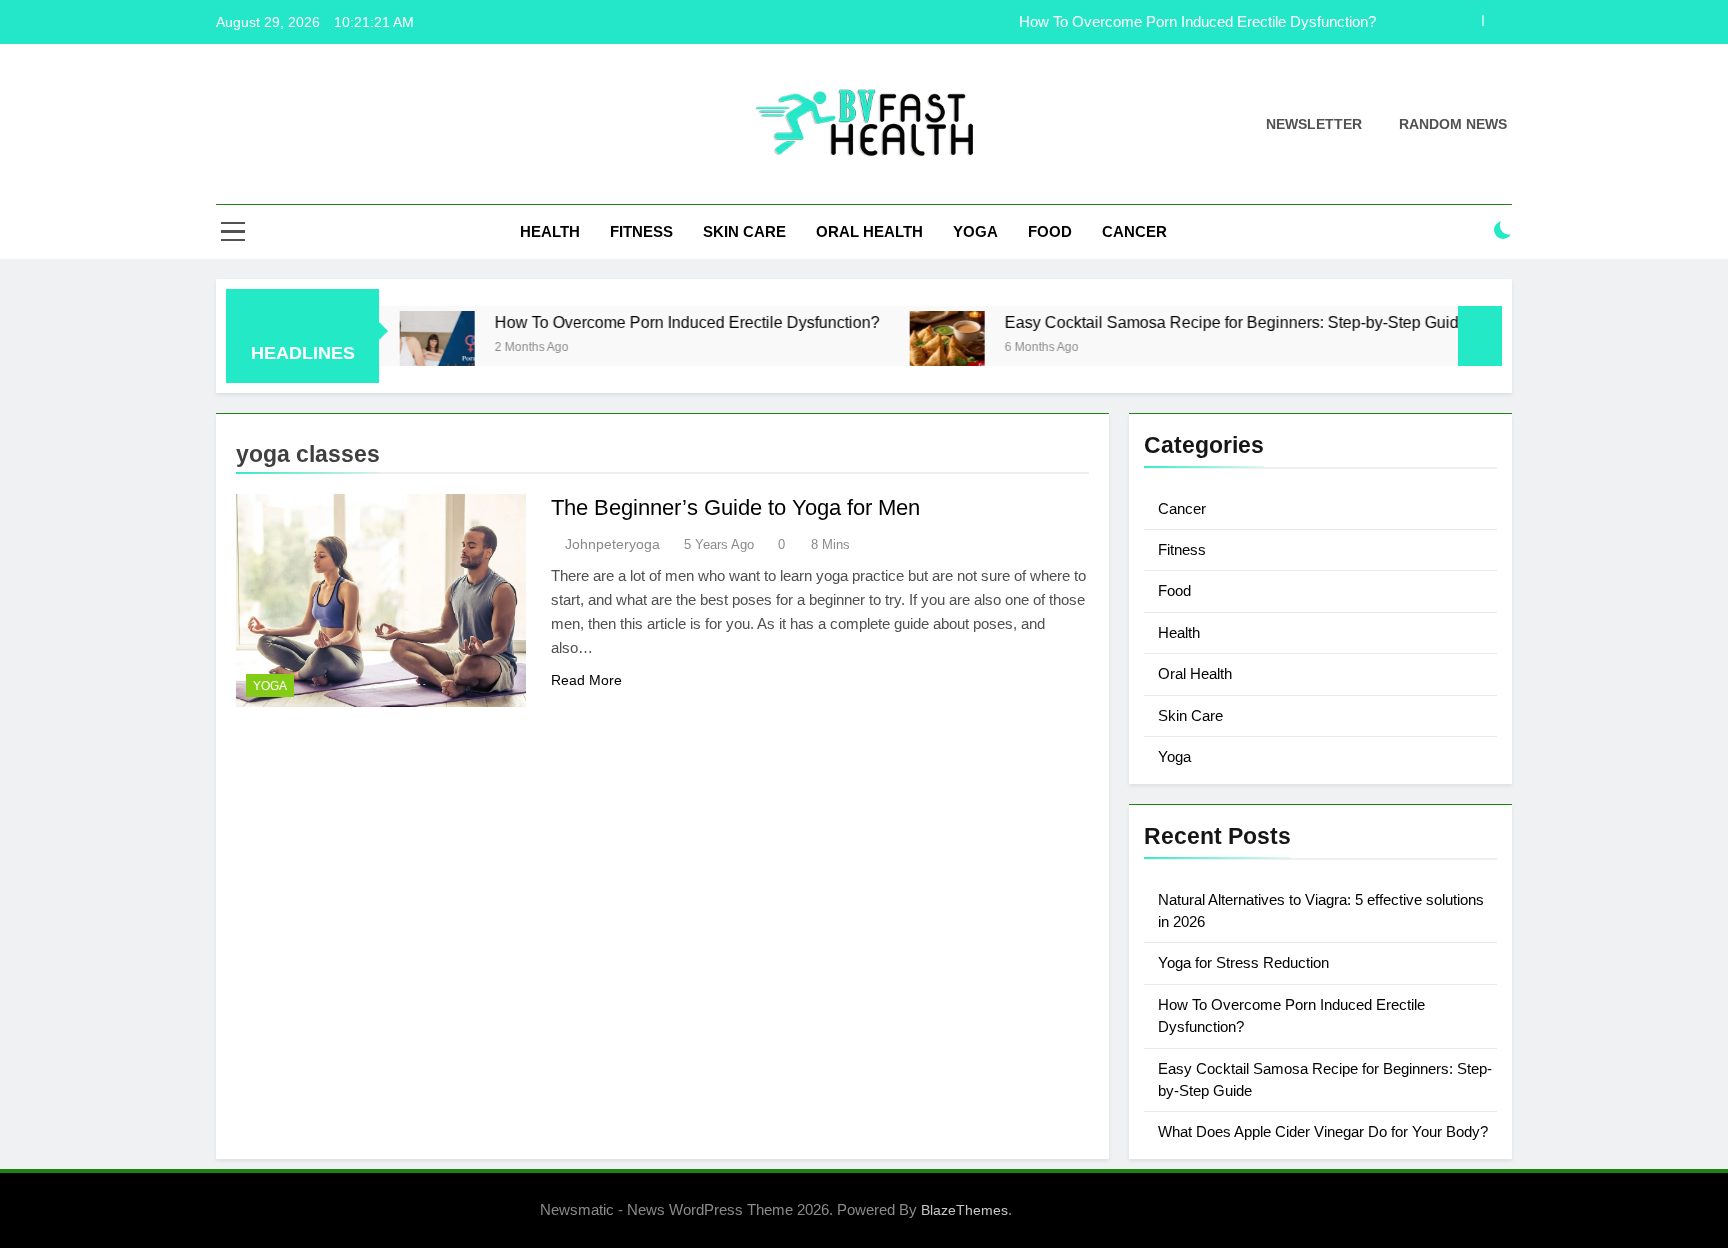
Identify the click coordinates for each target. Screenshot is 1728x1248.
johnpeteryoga (612, 544)
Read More (586, 680)
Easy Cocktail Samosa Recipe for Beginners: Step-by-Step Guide (1203, 322)
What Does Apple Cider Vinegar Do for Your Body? (1323, 1131)
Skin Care (744, 231)
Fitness (641, 231)
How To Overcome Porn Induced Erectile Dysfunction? (1197, 22)
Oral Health (869, 231)
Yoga (975, 231)
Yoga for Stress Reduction (1243, 962)
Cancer (1134, 231)
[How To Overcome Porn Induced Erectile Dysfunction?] (404, 348)
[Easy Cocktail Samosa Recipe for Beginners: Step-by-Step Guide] (914, 348)
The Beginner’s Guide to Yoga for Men (735, 507)
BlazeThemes (964, 1210)
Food (1050, 231)
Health (550, 231)
